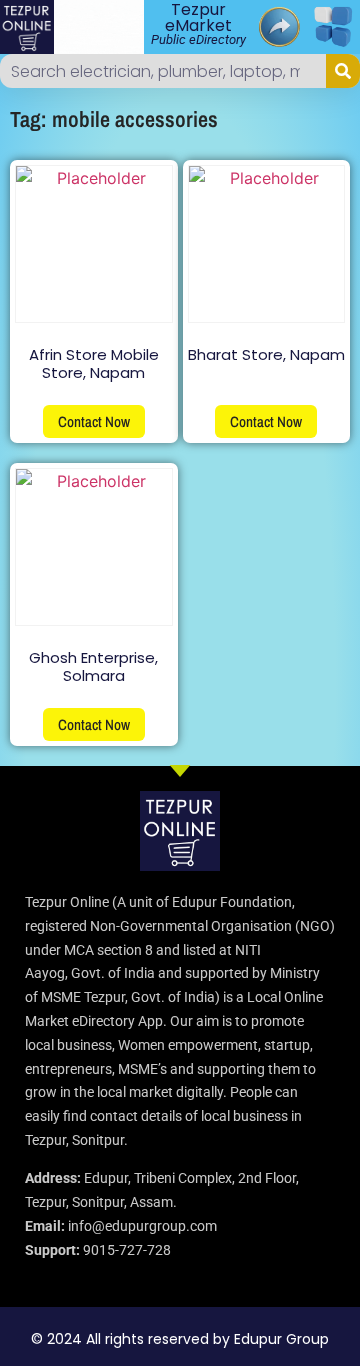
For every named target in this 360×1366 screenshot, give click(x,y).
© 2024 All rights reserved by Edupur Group (180, 1339)
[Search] (343, 71)
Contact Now (94, 421)
